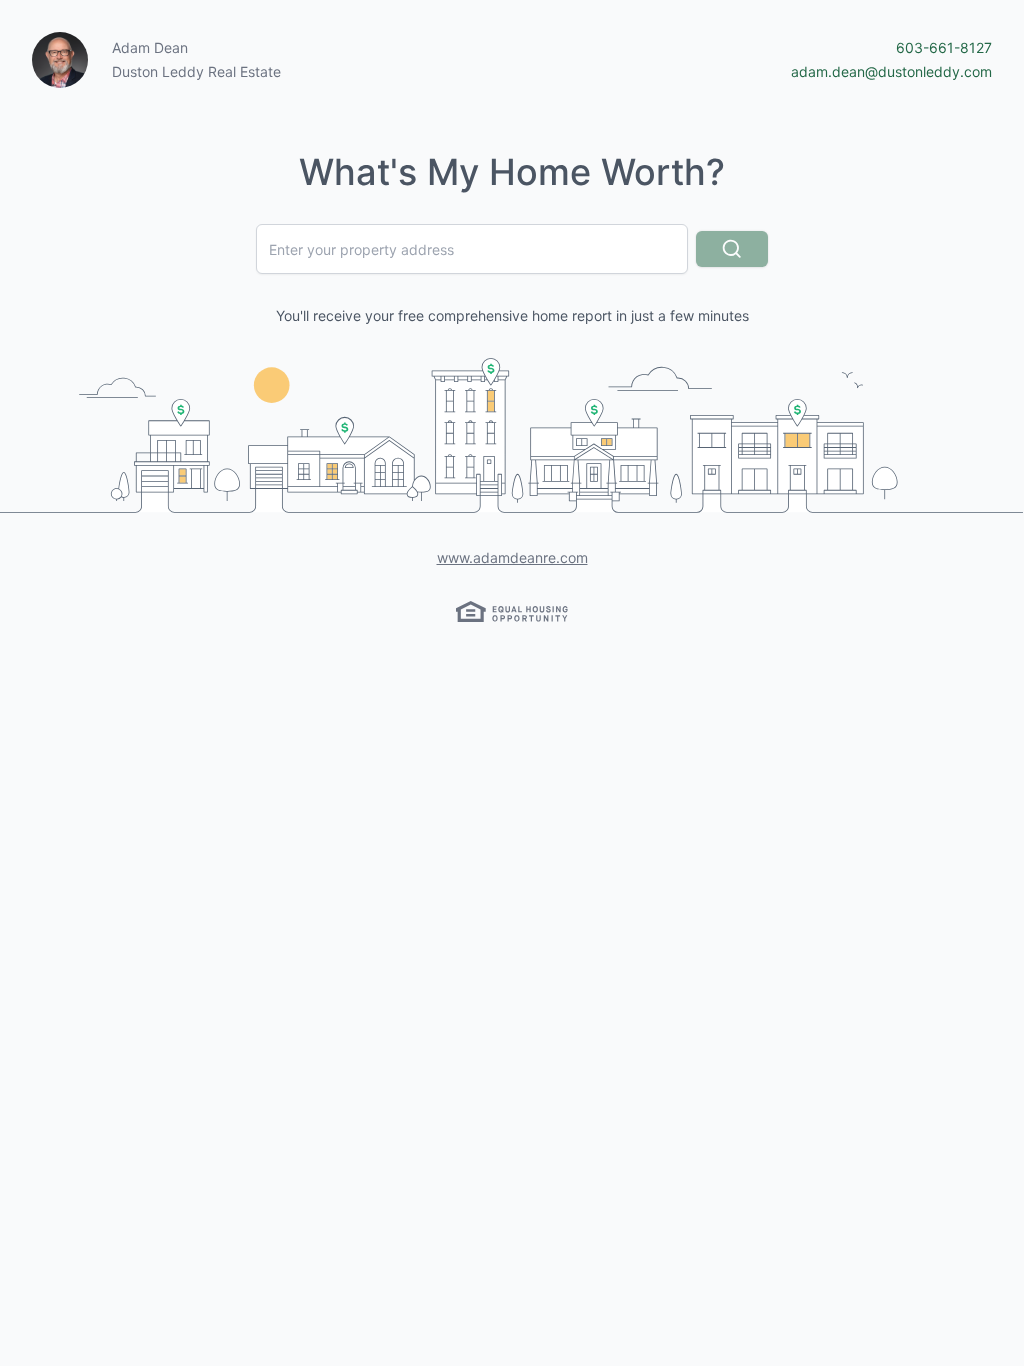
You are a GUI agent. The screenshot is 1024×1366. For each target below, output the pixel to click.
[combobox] (472, 249)
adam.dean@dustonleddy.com (891, 71)
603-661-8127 (944, 47)
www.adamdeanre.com (512, 557)
